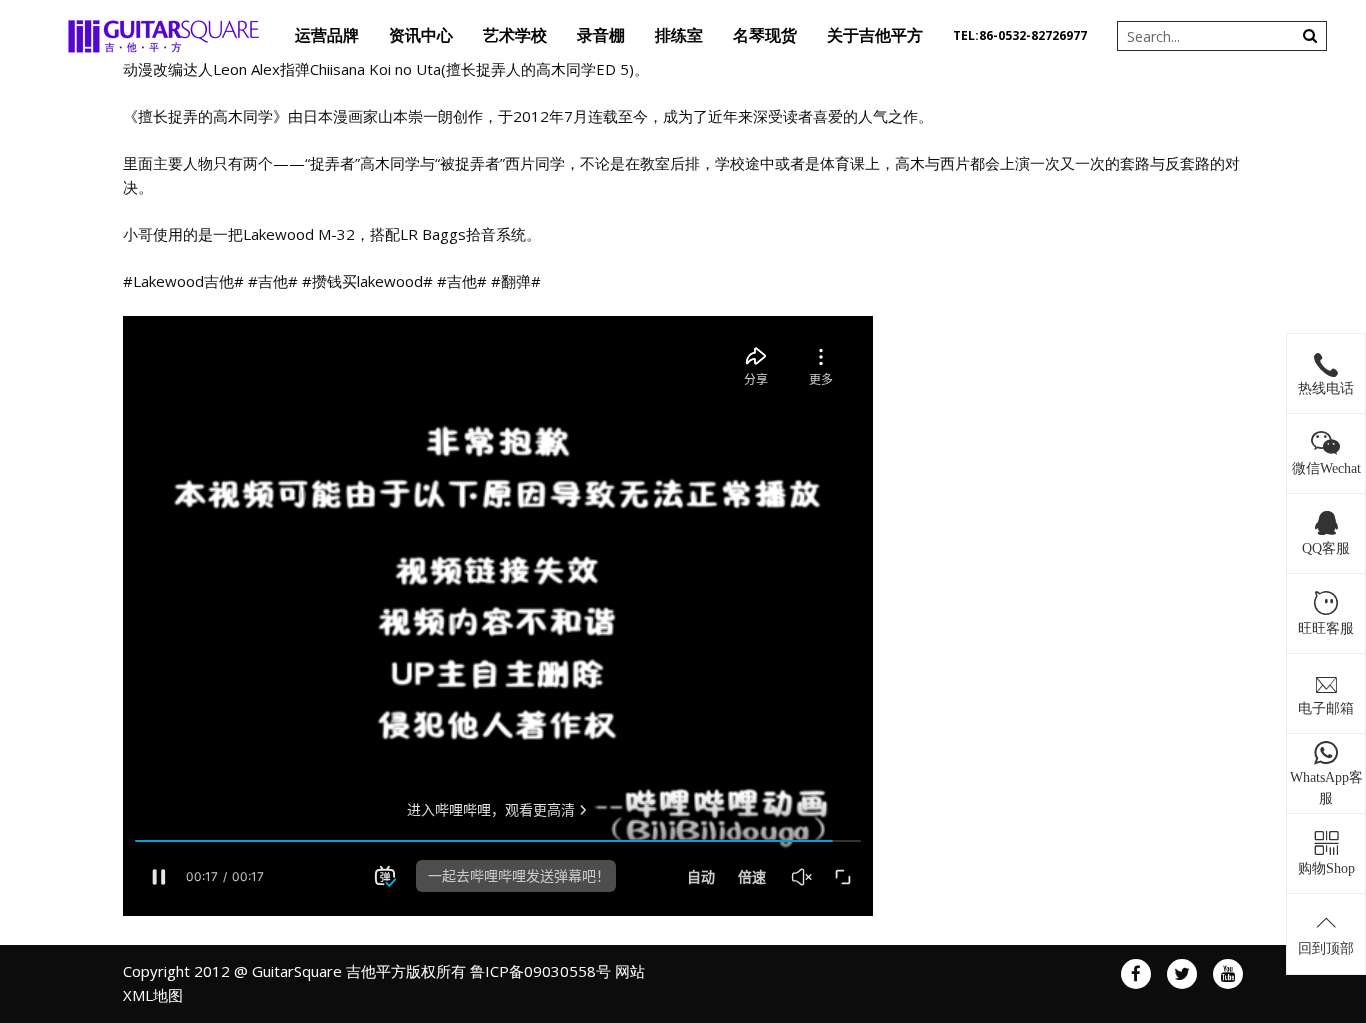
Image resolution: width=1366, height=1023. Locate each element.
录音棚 (601, 35)
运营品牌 (327, 35)
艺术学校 (515, 35)
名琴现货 (765, 35)
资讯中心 (421, 35)
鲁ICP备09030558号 (540, 971)
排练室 (679, 35)
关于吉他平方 (875, 35)
